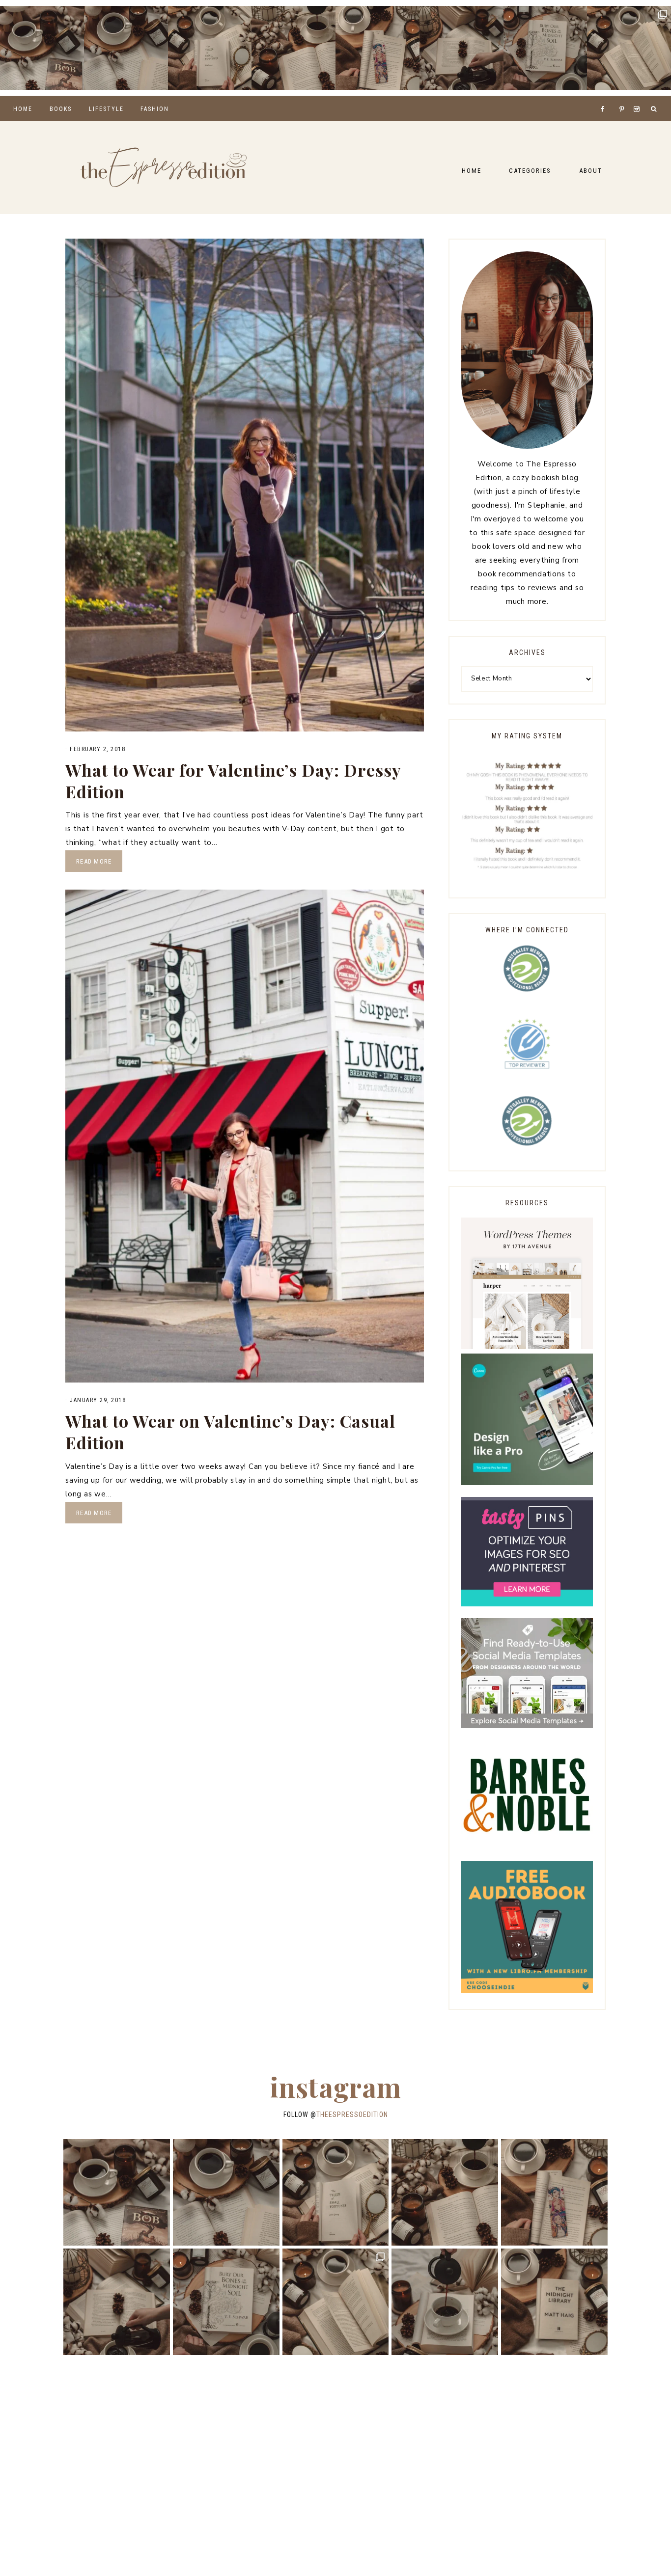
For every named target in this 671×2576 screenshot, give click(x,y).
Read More (94, 861)
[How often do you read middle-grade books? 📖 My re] (42, 48)
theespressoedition (352, 2115)
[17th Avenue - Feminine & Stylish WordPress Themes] (527, 1347)
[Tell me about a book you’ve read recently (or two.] (126, 48)
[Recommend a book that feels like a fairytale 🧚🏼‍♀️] (461, 48)
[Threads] (616, 97)
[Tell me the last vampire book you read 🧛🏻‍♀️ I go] (545, 48)
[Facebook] (605, 97)
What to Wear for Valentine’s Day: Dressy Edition (233, 781)
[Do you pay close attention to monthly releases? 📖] (629, 48)
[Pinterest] (624, 97)
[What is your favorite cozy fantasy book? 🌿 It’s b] (210, 48)
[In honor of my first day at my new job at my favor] (294, 48)
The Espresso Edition (164, 167)
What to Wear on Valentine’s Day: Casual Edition (230, 1432)
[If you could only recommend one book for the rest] (554, 2302)
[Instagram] (638, 97)
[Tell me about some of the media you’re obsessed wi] (377, 48)
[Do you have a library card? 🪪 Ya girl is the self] (445, 2302)
